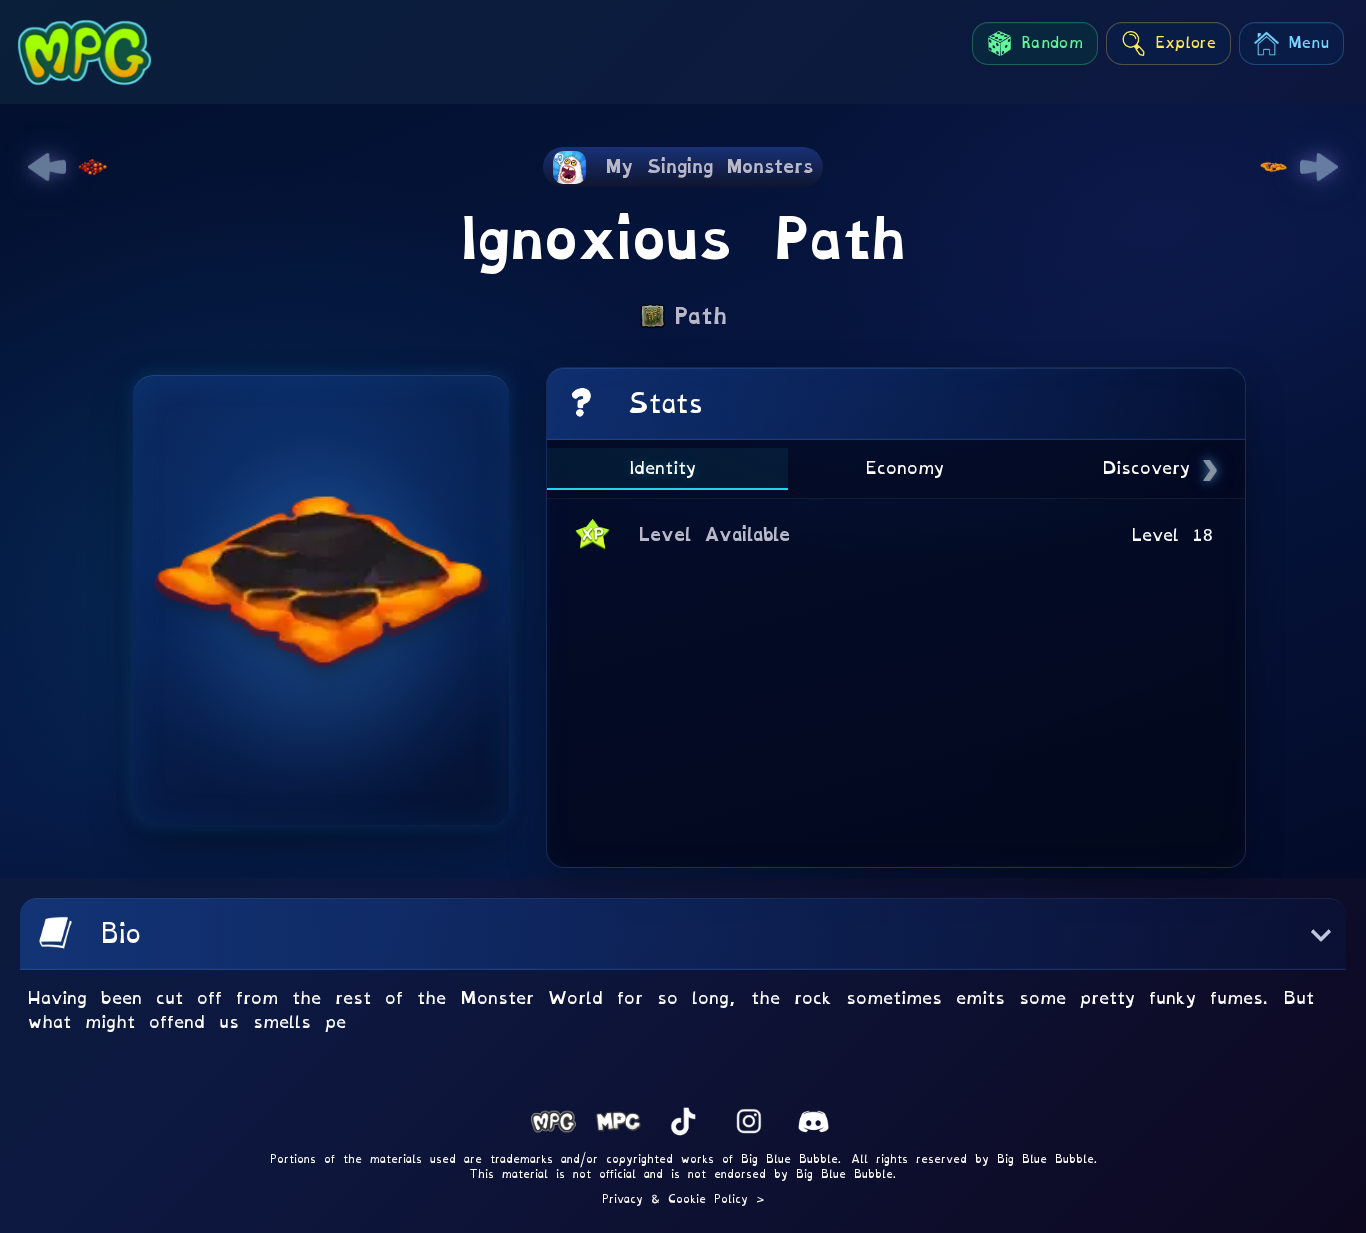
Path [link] (700, 316)
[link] (47, 167)
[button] (683, 934)
